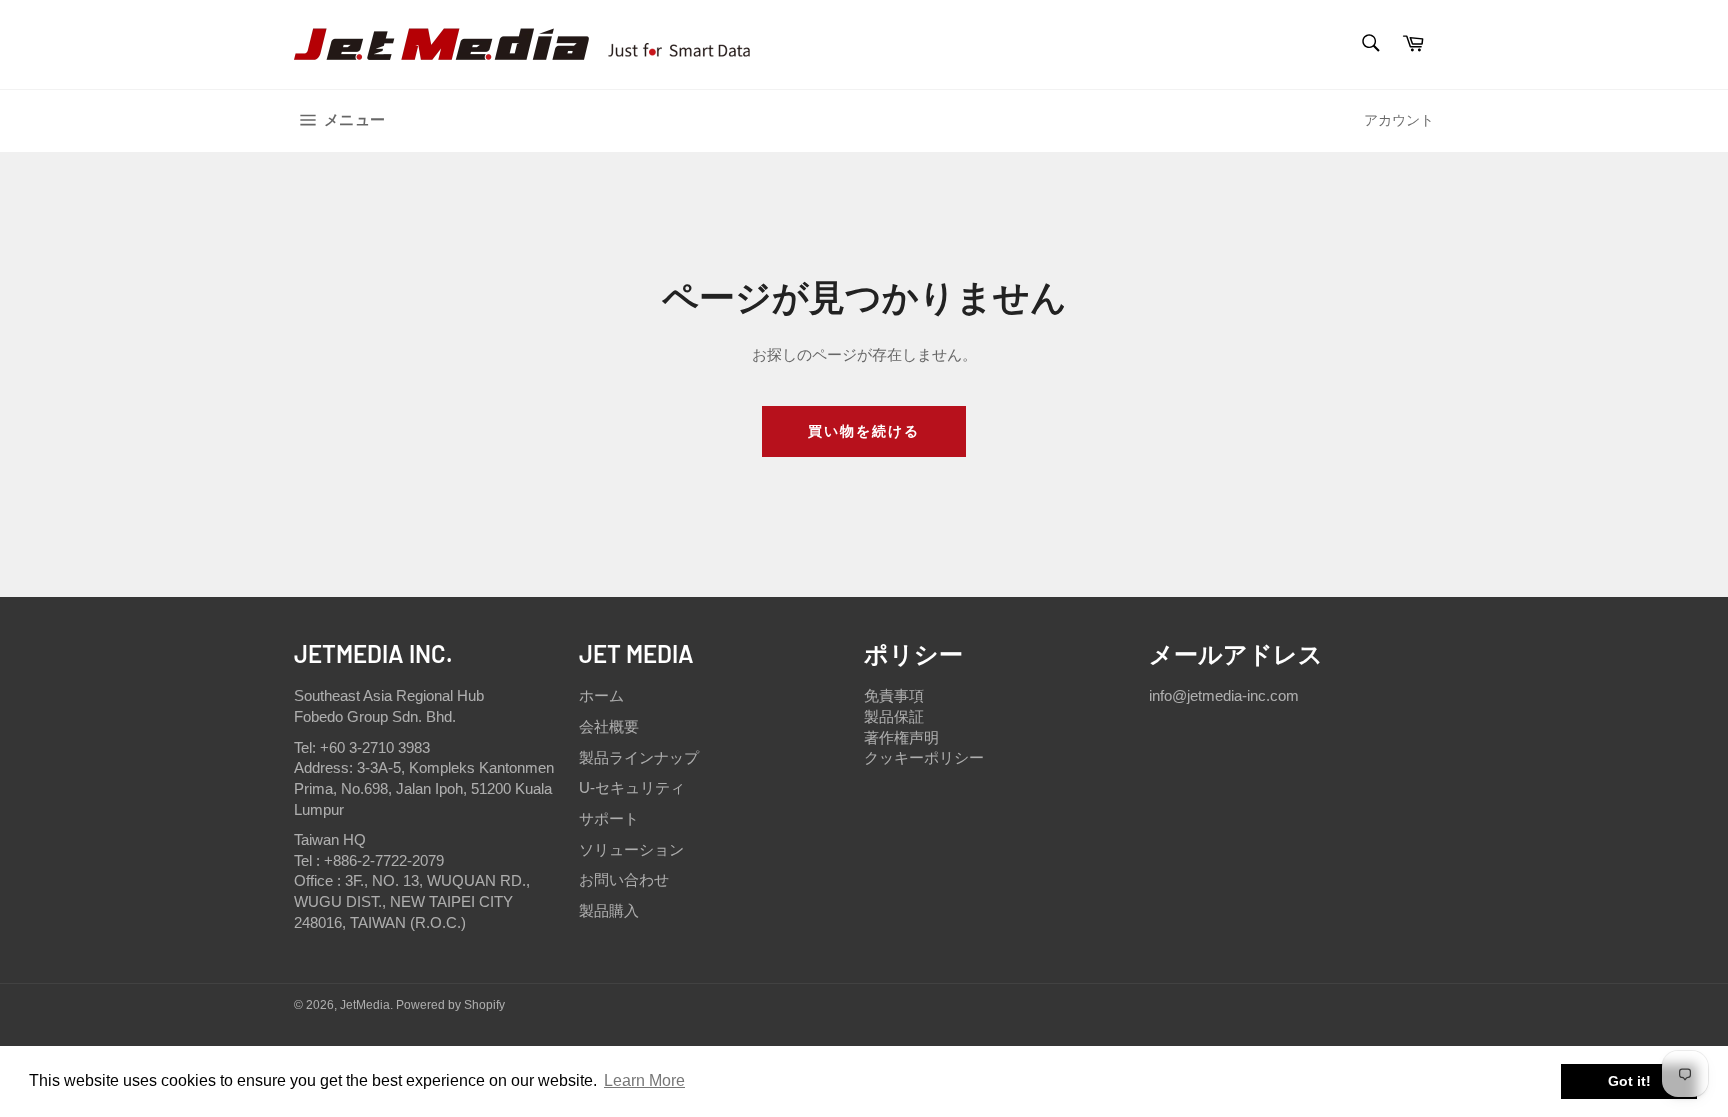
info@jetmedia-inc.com (1224, 695)
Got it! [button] (1629, 1081)
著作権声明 (901, 737)
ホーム (601, 695)
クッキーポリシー (924, 757)
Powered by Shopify (450, 1005)
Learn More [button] (644, 1080)
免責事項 (894, 695)
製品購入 (609, 910)
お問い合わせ (624, 879)
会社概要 (609, 726)
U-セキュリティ (632, 787)
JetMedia (365, 1005)
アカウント (1399, 120)
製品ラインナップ (639, 757)
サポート (609, 818)
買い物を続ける (864, 431)
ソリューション (631, 849)
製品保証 (894, 716)
